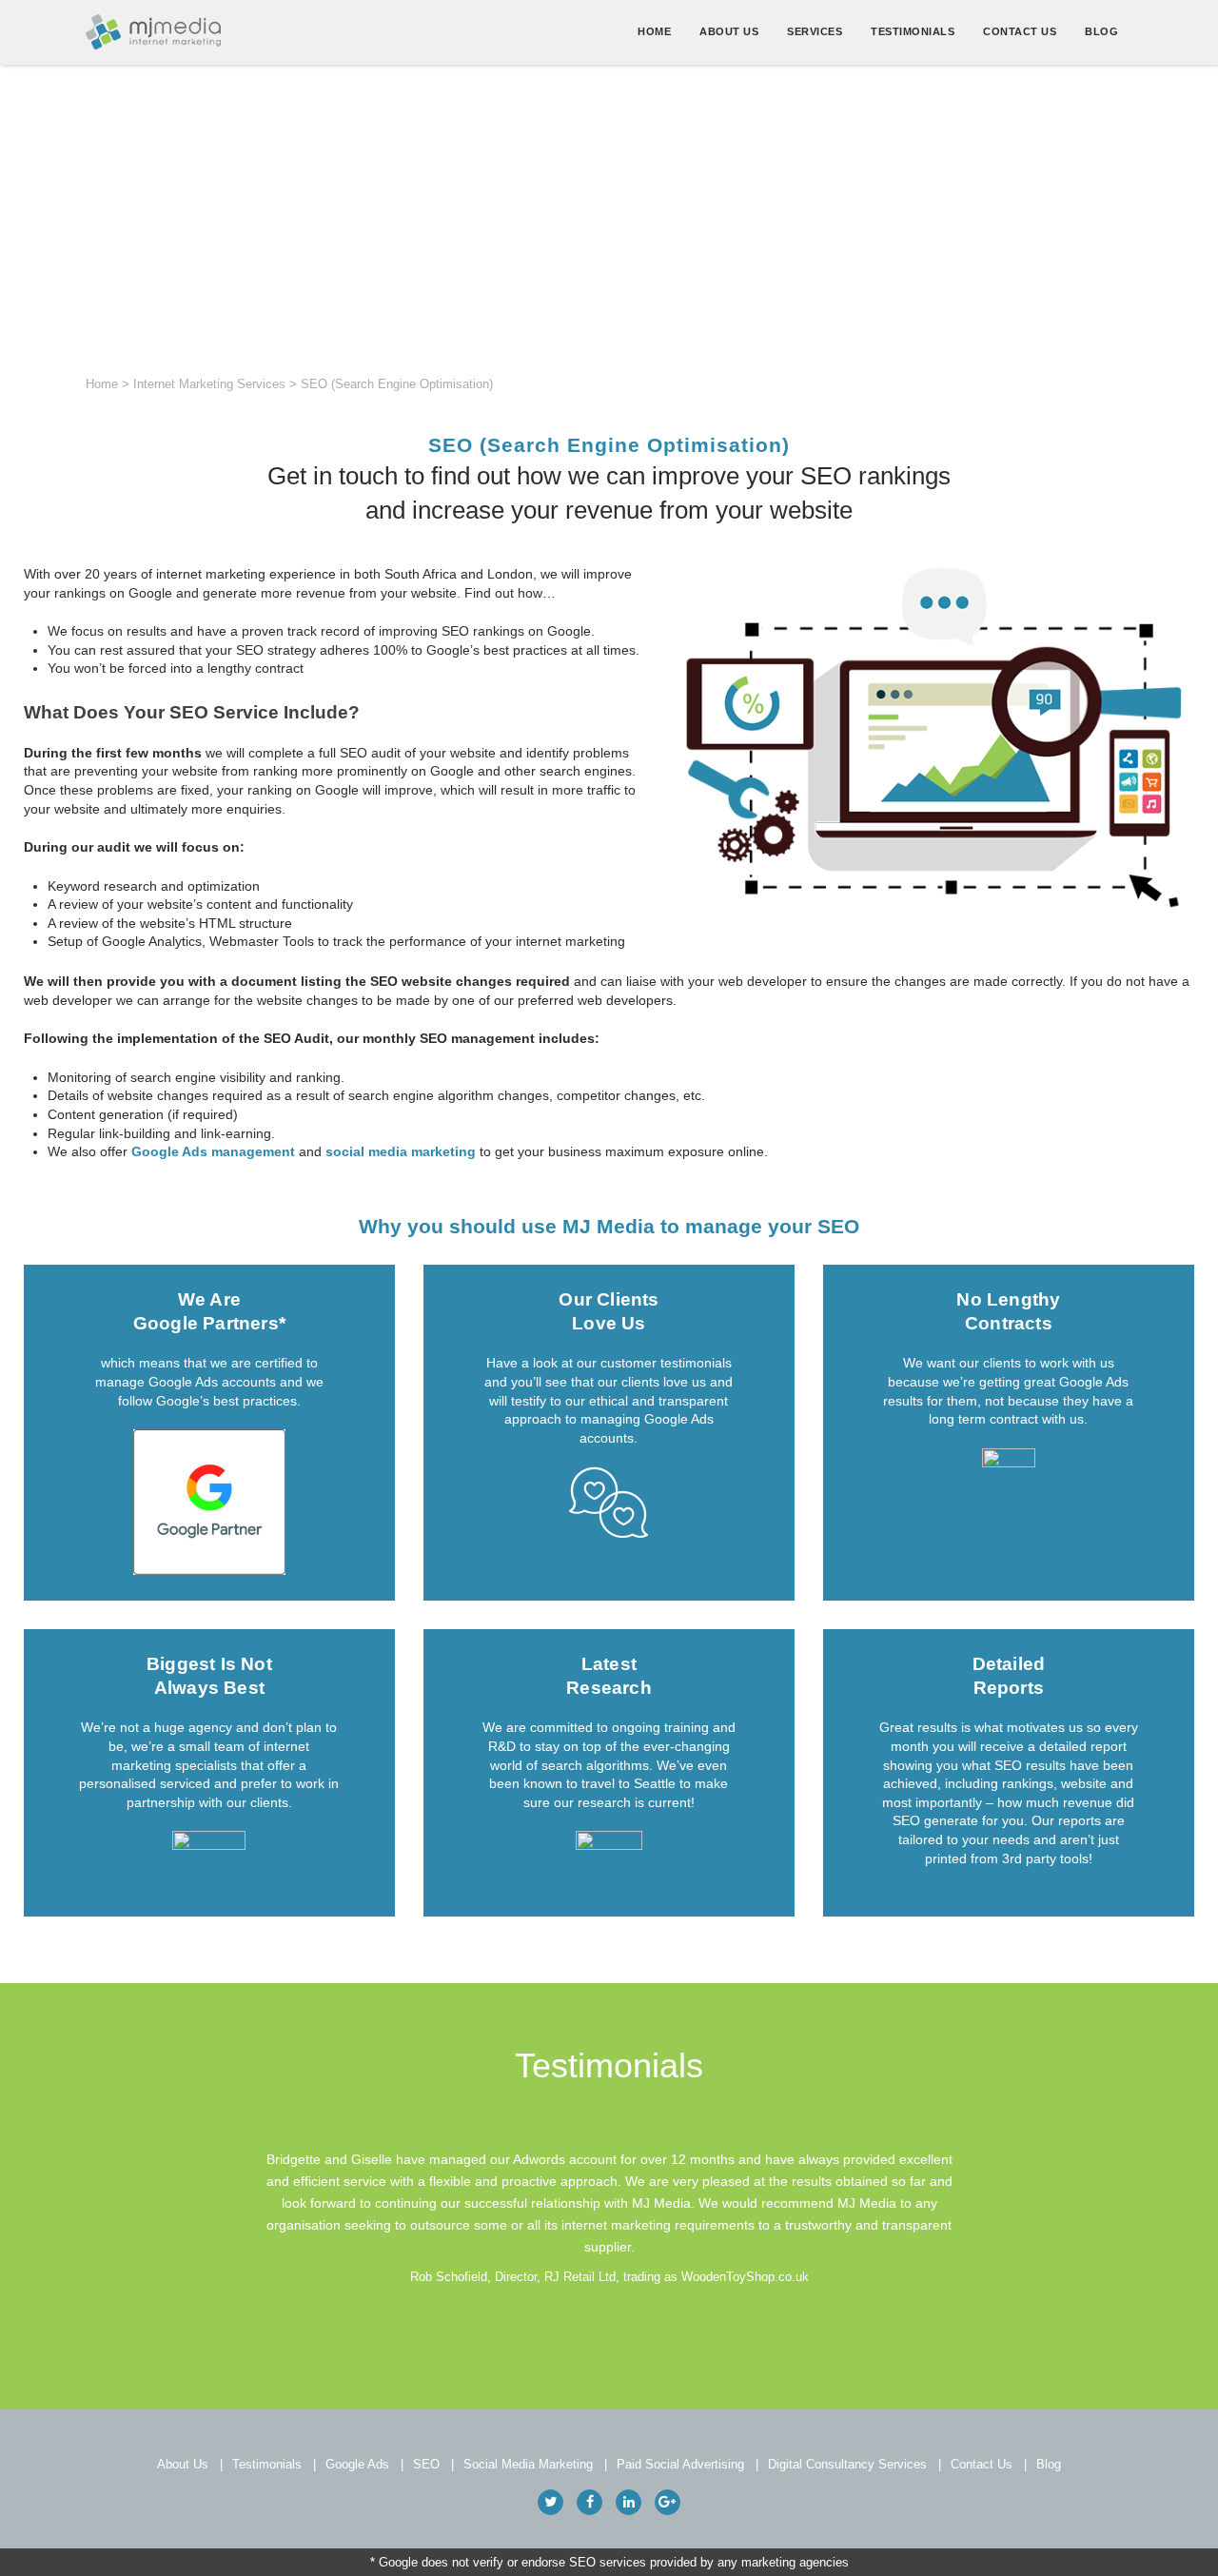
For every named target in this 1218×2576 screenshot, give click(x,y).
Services (815, 31)
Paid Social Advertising (680, 2464)
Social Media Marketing (528, 2464)
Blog (1101, 31)
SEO (426, 2464)
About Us (729, 31)
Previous (206, 2217)
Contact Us (1020, 31)
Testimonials (913, 31)
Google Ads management (213, 1151)
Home (654, 31)
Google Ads (357, 2464)
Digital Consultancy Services (847, 2464)
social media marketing (401, 1151)
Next (1012, 2217)
